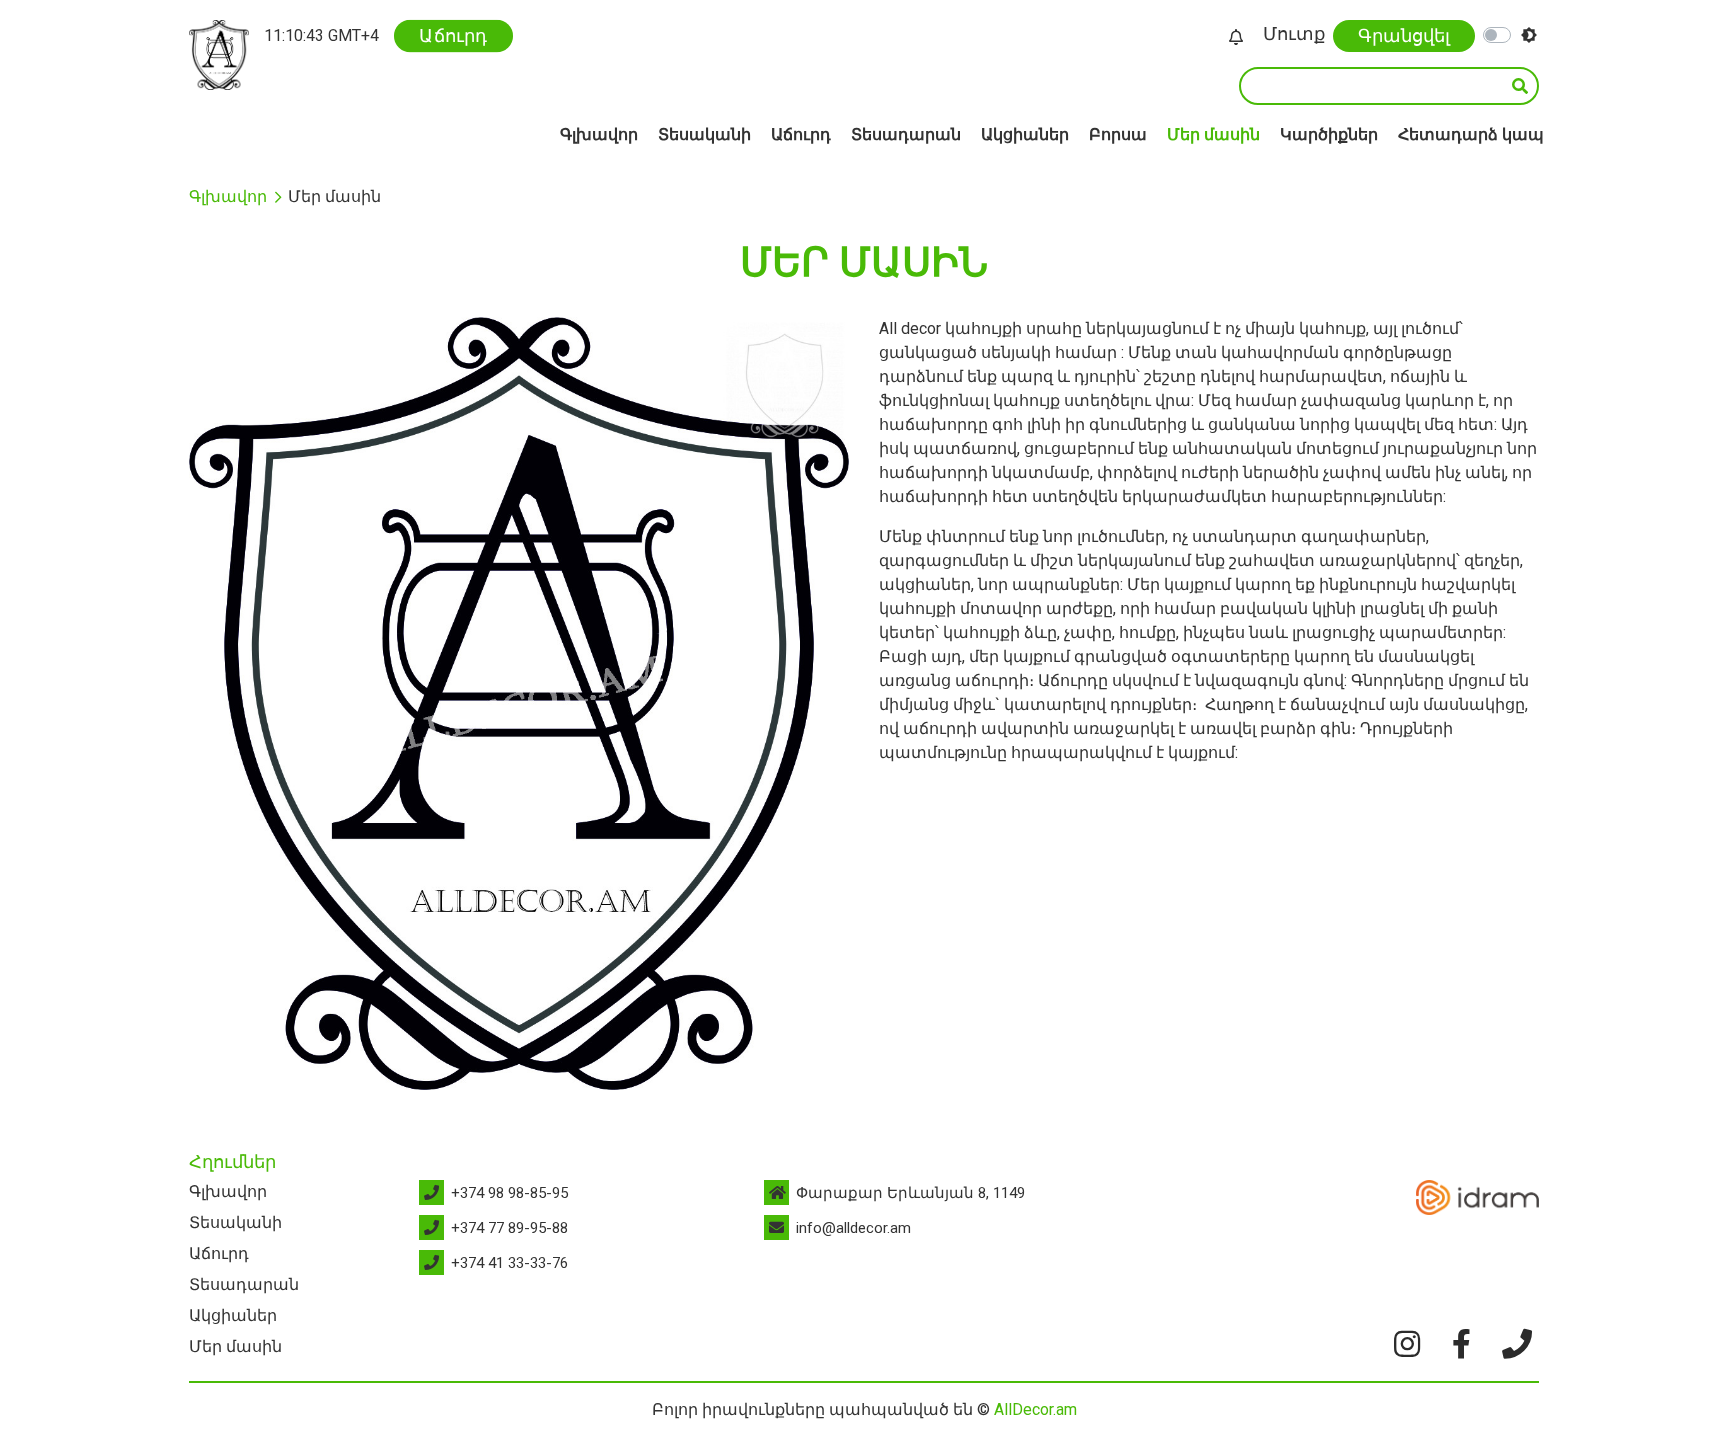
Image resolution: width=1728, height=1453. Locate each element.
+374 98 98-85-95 (509, 1193)
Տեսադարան (906, 134)
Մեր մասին (1213, 134)
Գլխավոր (599, 134)
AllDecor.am (1035, 1409)
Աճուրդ (453, 35)
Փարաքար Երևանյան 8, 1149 (910, 1193)
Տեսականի (704, 134)
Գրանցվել (1404, 35)
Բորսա (1118, 134)
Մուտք (1294, 33)
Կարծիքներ (1329, 134)
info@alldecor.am (853, 1228)
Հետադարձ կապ (1471, 134)
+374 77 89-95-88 (509, 1228)
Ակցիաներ (1025, 134)
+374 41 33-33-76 (509, 1263)
